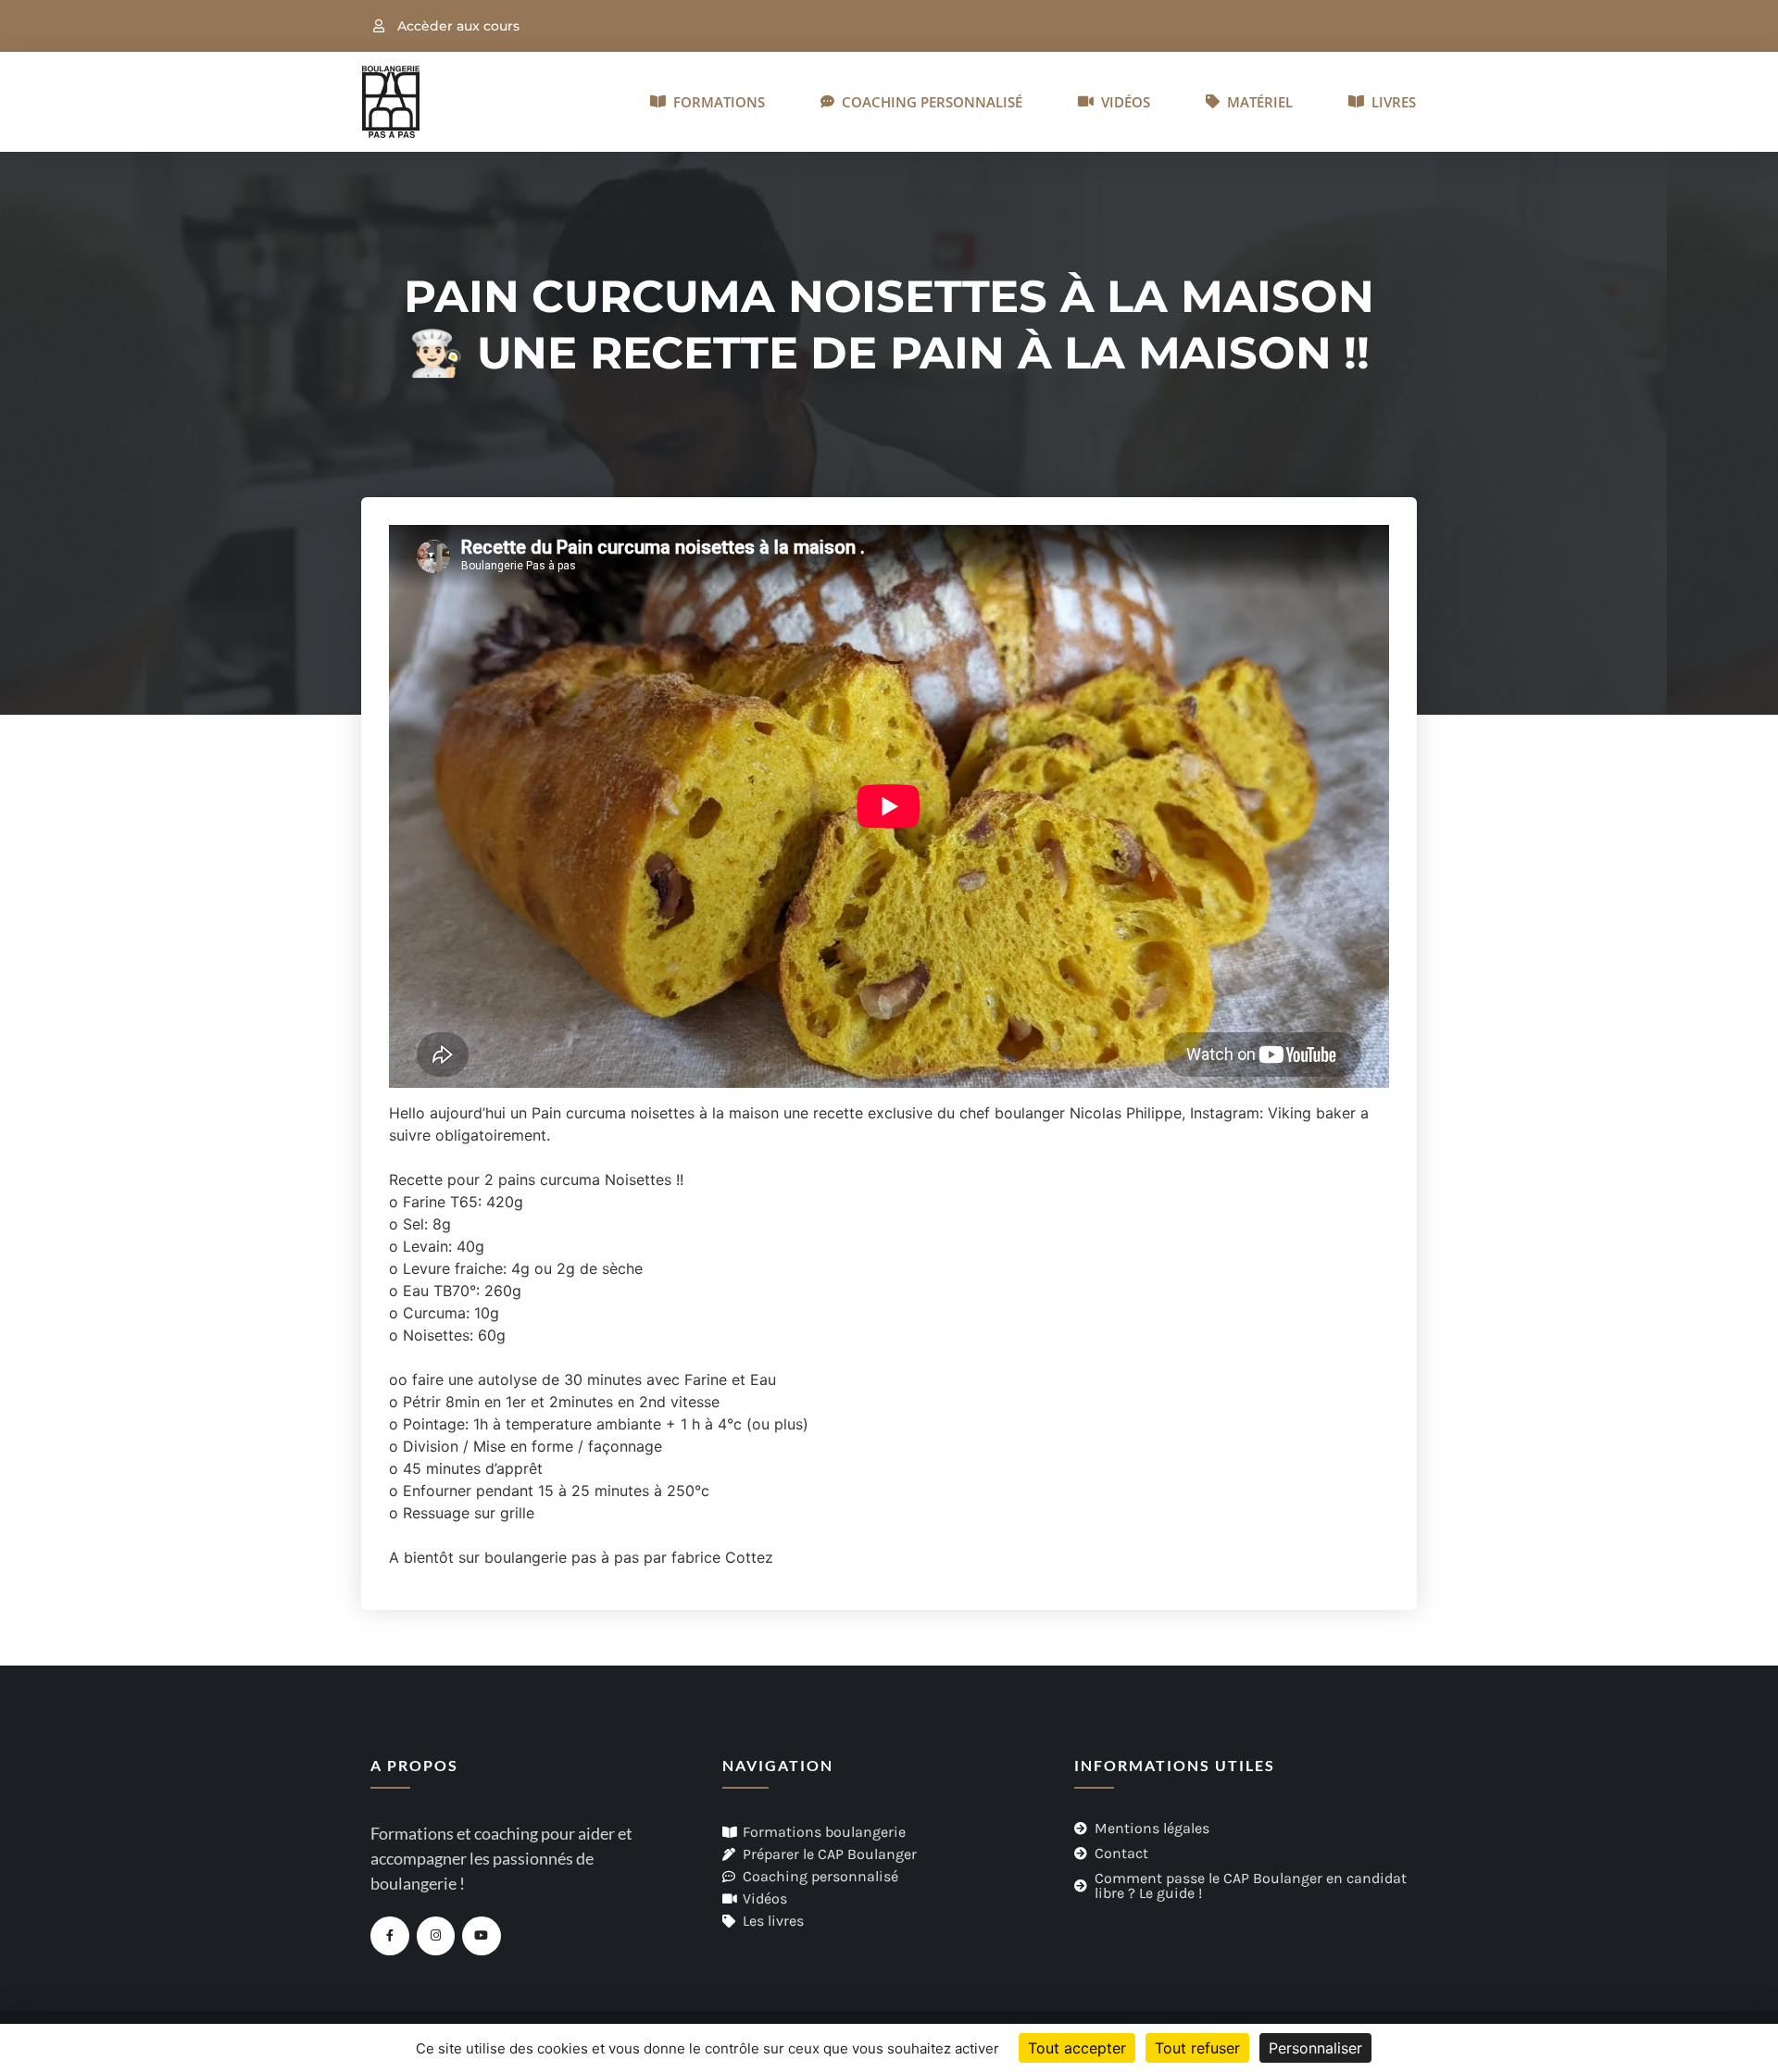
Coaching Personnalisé (928, 102)
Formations (715, 102)
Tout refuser (1197, 2048)
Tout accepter (1077, 2048)
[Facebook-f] (390, 1936)
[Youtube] (482, 1936)
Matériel (1256, 102)
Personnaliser (1315, 2048)
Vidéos (1122, 102)
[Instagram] (436, 1936)
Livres (1390, 102)
